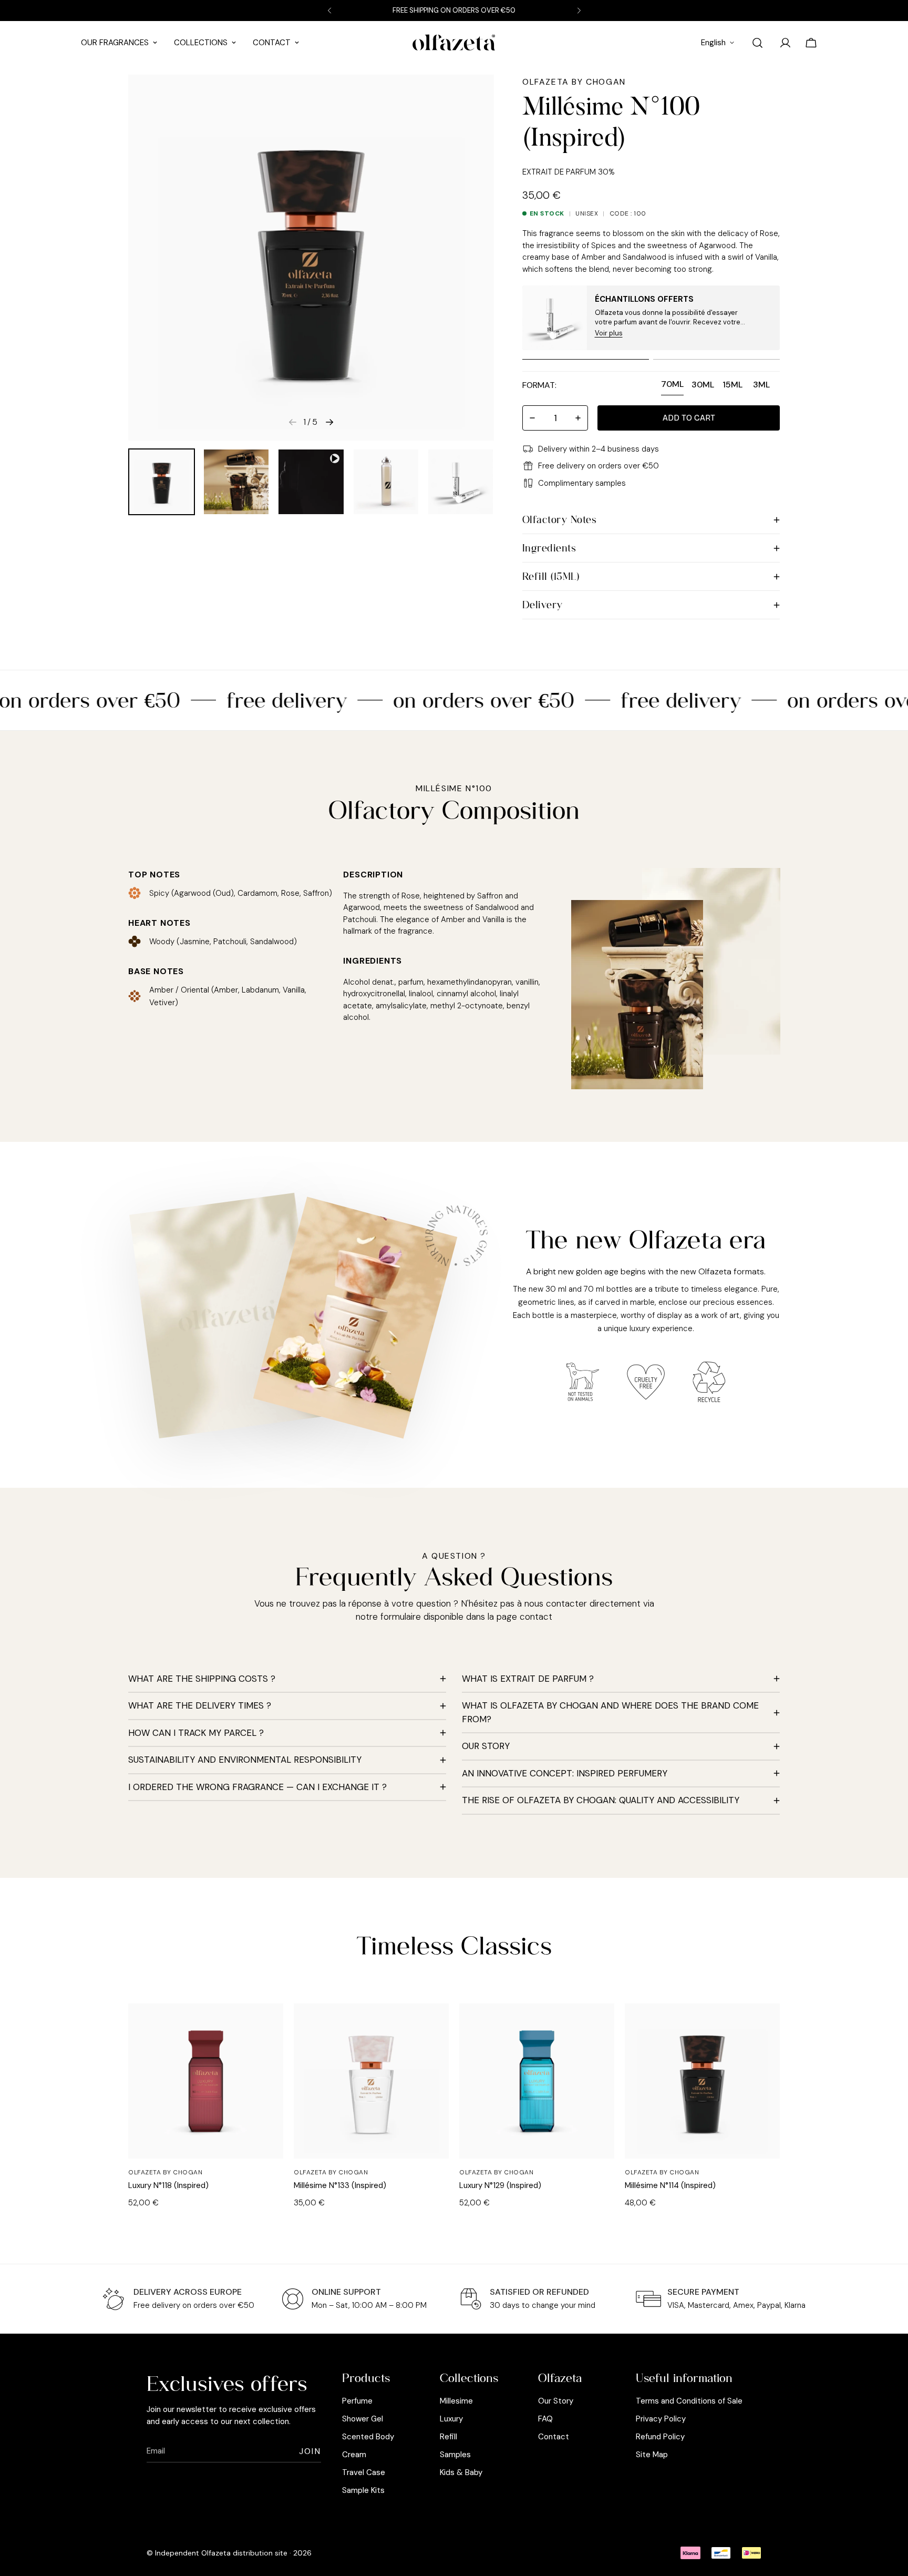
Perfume (357, 2401)
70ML (672, 384)
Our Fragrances (115, 43)
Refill (448, 2437)
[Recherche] (757, 43)
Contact (272, 43)
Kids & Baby (461, 2472)
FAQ (545, 2419)
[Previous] (329, 11)
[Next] (579, 11)
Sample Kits (363, 2490)
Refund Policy (660, 2437)
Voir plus (609, 333)
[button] (689, 418)
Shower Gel (363, 2419)
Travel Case (364, 2472)
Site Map (652, 2455)
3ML (761, 385)
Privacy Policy (661, 2419)
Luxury (451, 2419)
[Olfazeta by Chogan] (454, 43)
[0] (811, 43)
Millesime (456, 2401)
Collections (201, 43)
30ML (703, 385)
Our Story (556, 2401)
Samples (455, 2455)
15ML (732, 385)
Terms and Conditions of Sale (689, 2401)
